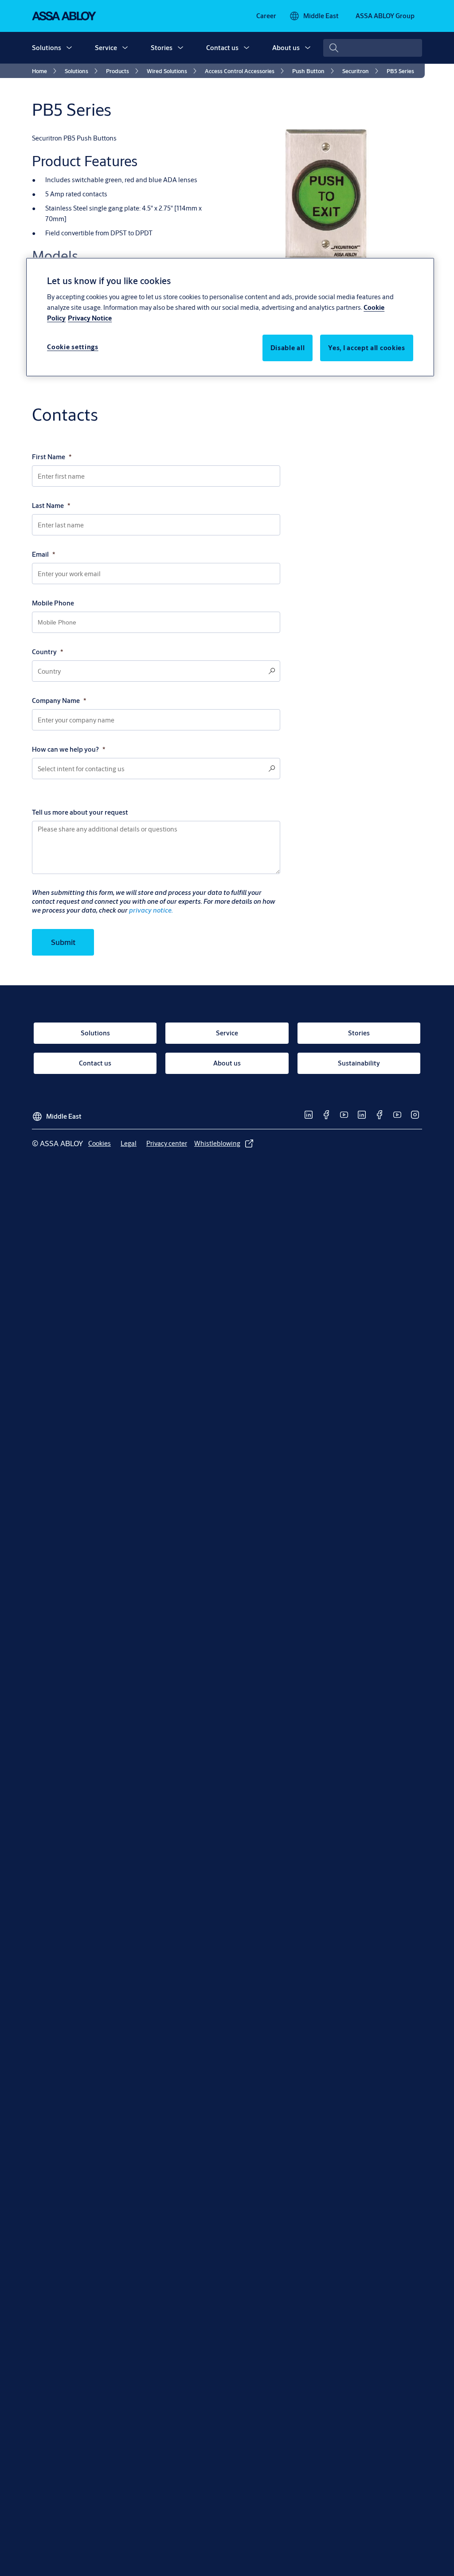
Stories (162, 48)
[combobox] (373, 48)
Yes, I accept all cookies (367, 348)
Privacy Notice (90, 318)
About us (286, 48)
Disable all (288, 348)
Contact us (222, 48)
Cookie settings (73, 347)
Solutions (47, 48)
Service (106, 48)
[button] (69, 48)
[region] (230, 317)
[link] (266, 16)
